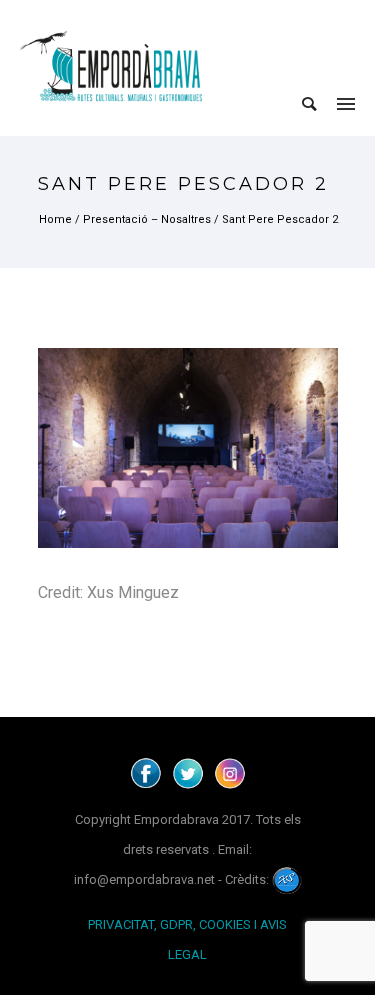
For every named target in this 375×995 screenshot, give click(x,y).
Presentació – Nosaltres (147, 219)
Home (55, 219)
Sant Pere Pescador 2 (280, 219)
